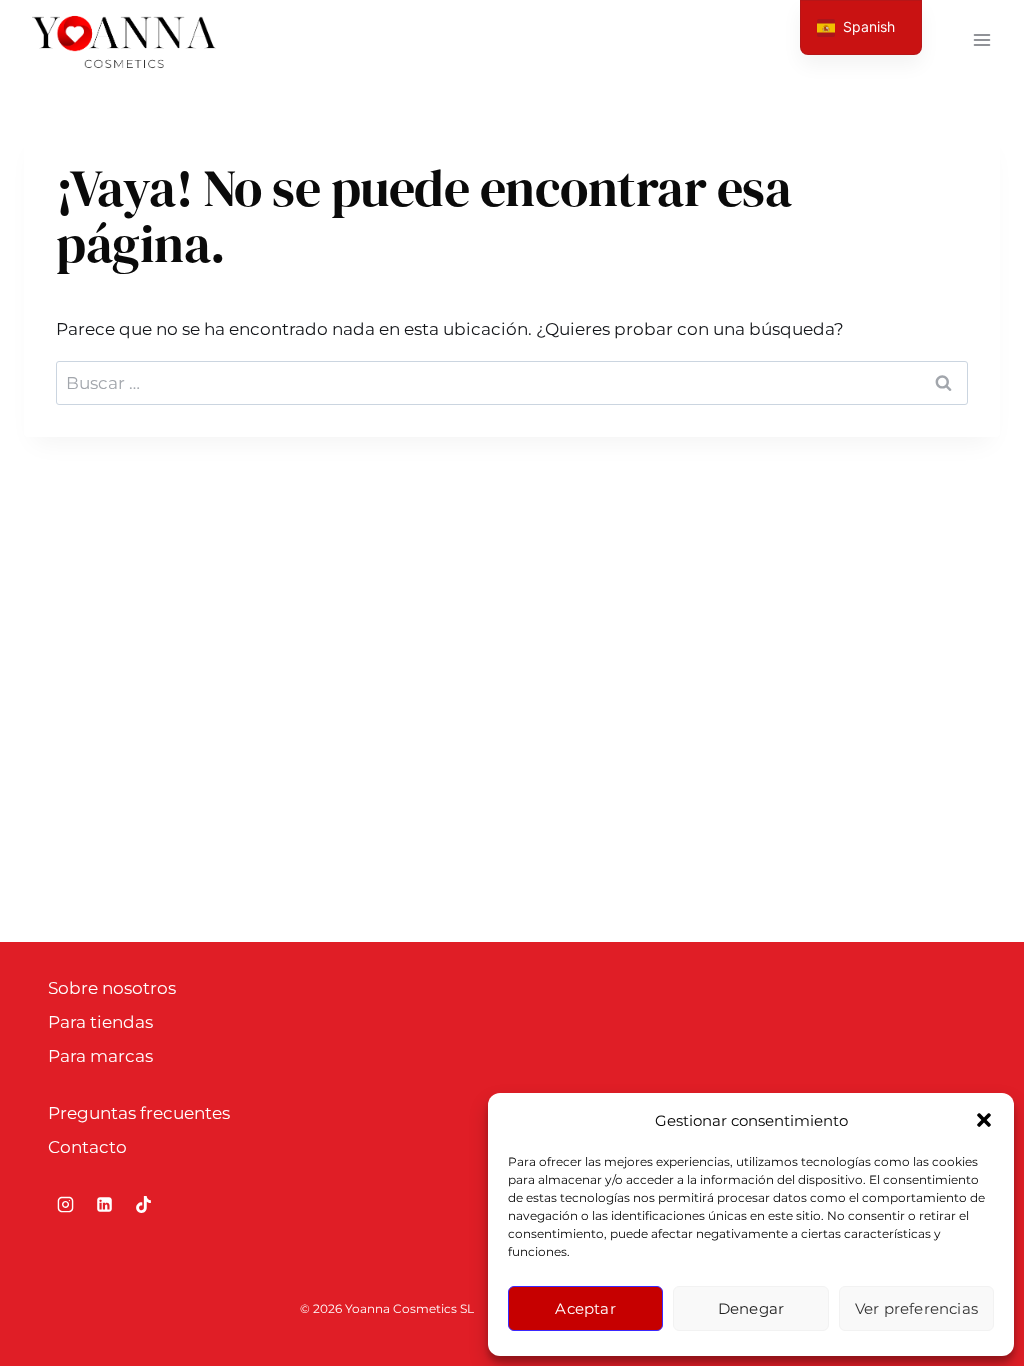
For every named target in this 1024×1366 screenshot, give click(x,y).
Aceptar (585, 1308)
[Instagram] (65, 1205)
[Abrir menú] (981, 39)
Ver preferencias (916, 1308)
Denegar (751, 1308)
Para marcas (100, 1056)
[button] (984, 1120)
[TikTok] (143, 1205)
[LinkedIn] (104, 1205)
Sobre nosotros (112, 988)
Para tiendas (100, 1022)
